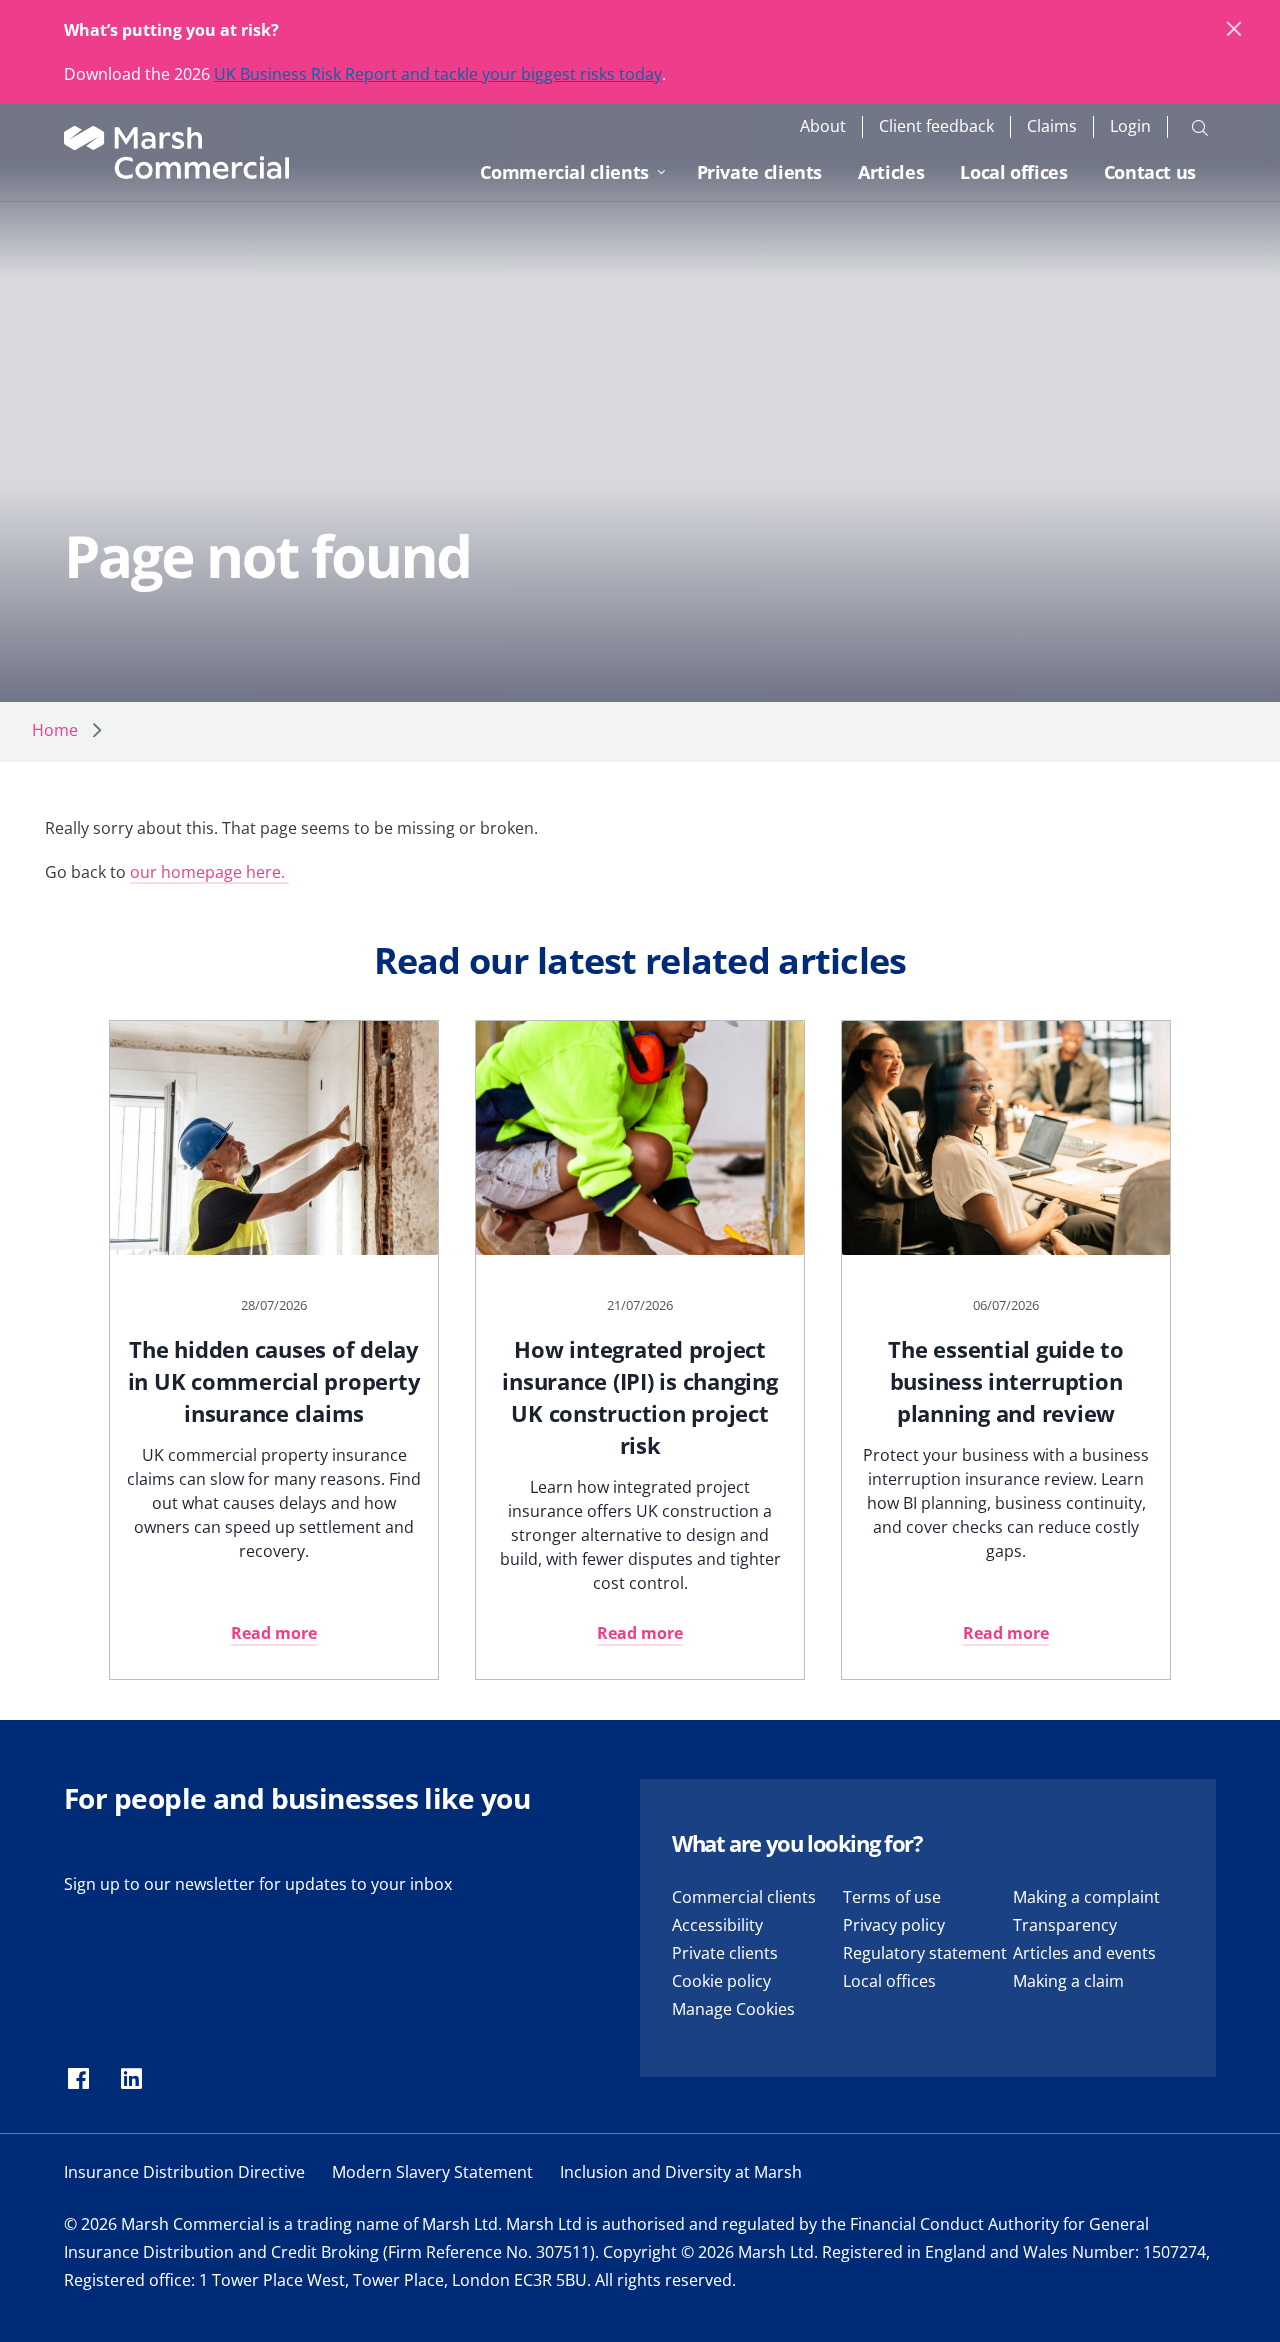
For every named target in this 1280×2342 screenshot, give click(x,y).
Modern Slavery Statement (432, 2172)
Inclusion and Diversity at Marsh (681, 2172)
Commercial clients (564, 172)
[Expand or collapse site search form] (1200, 127)
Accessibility (717, 1925)
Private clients (760, 172)
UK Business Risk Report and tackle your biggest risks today (438, 74)
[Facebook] (78, 2080)
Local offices (1013, 172)
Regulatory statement (925, 1953)
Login (1130, 126)
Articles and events (1084, 1953)
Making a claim (1068, 1981)
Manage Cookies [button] (733, 2009)
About (823, 126)
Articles (891, 172)
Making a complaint (1086, 1897)
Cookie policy (721, 1981)
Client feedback (936, 126)
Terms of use (892, 1897)
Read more (274, 1633)
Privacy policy (894, 1925)
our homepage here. (209, 872)
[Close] (1235, 30)
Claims (1052, 126)
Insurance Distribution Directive (184, 2172)
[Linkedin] (131, 2080)
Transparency (1065, 1925)
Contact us (1150, 172)
